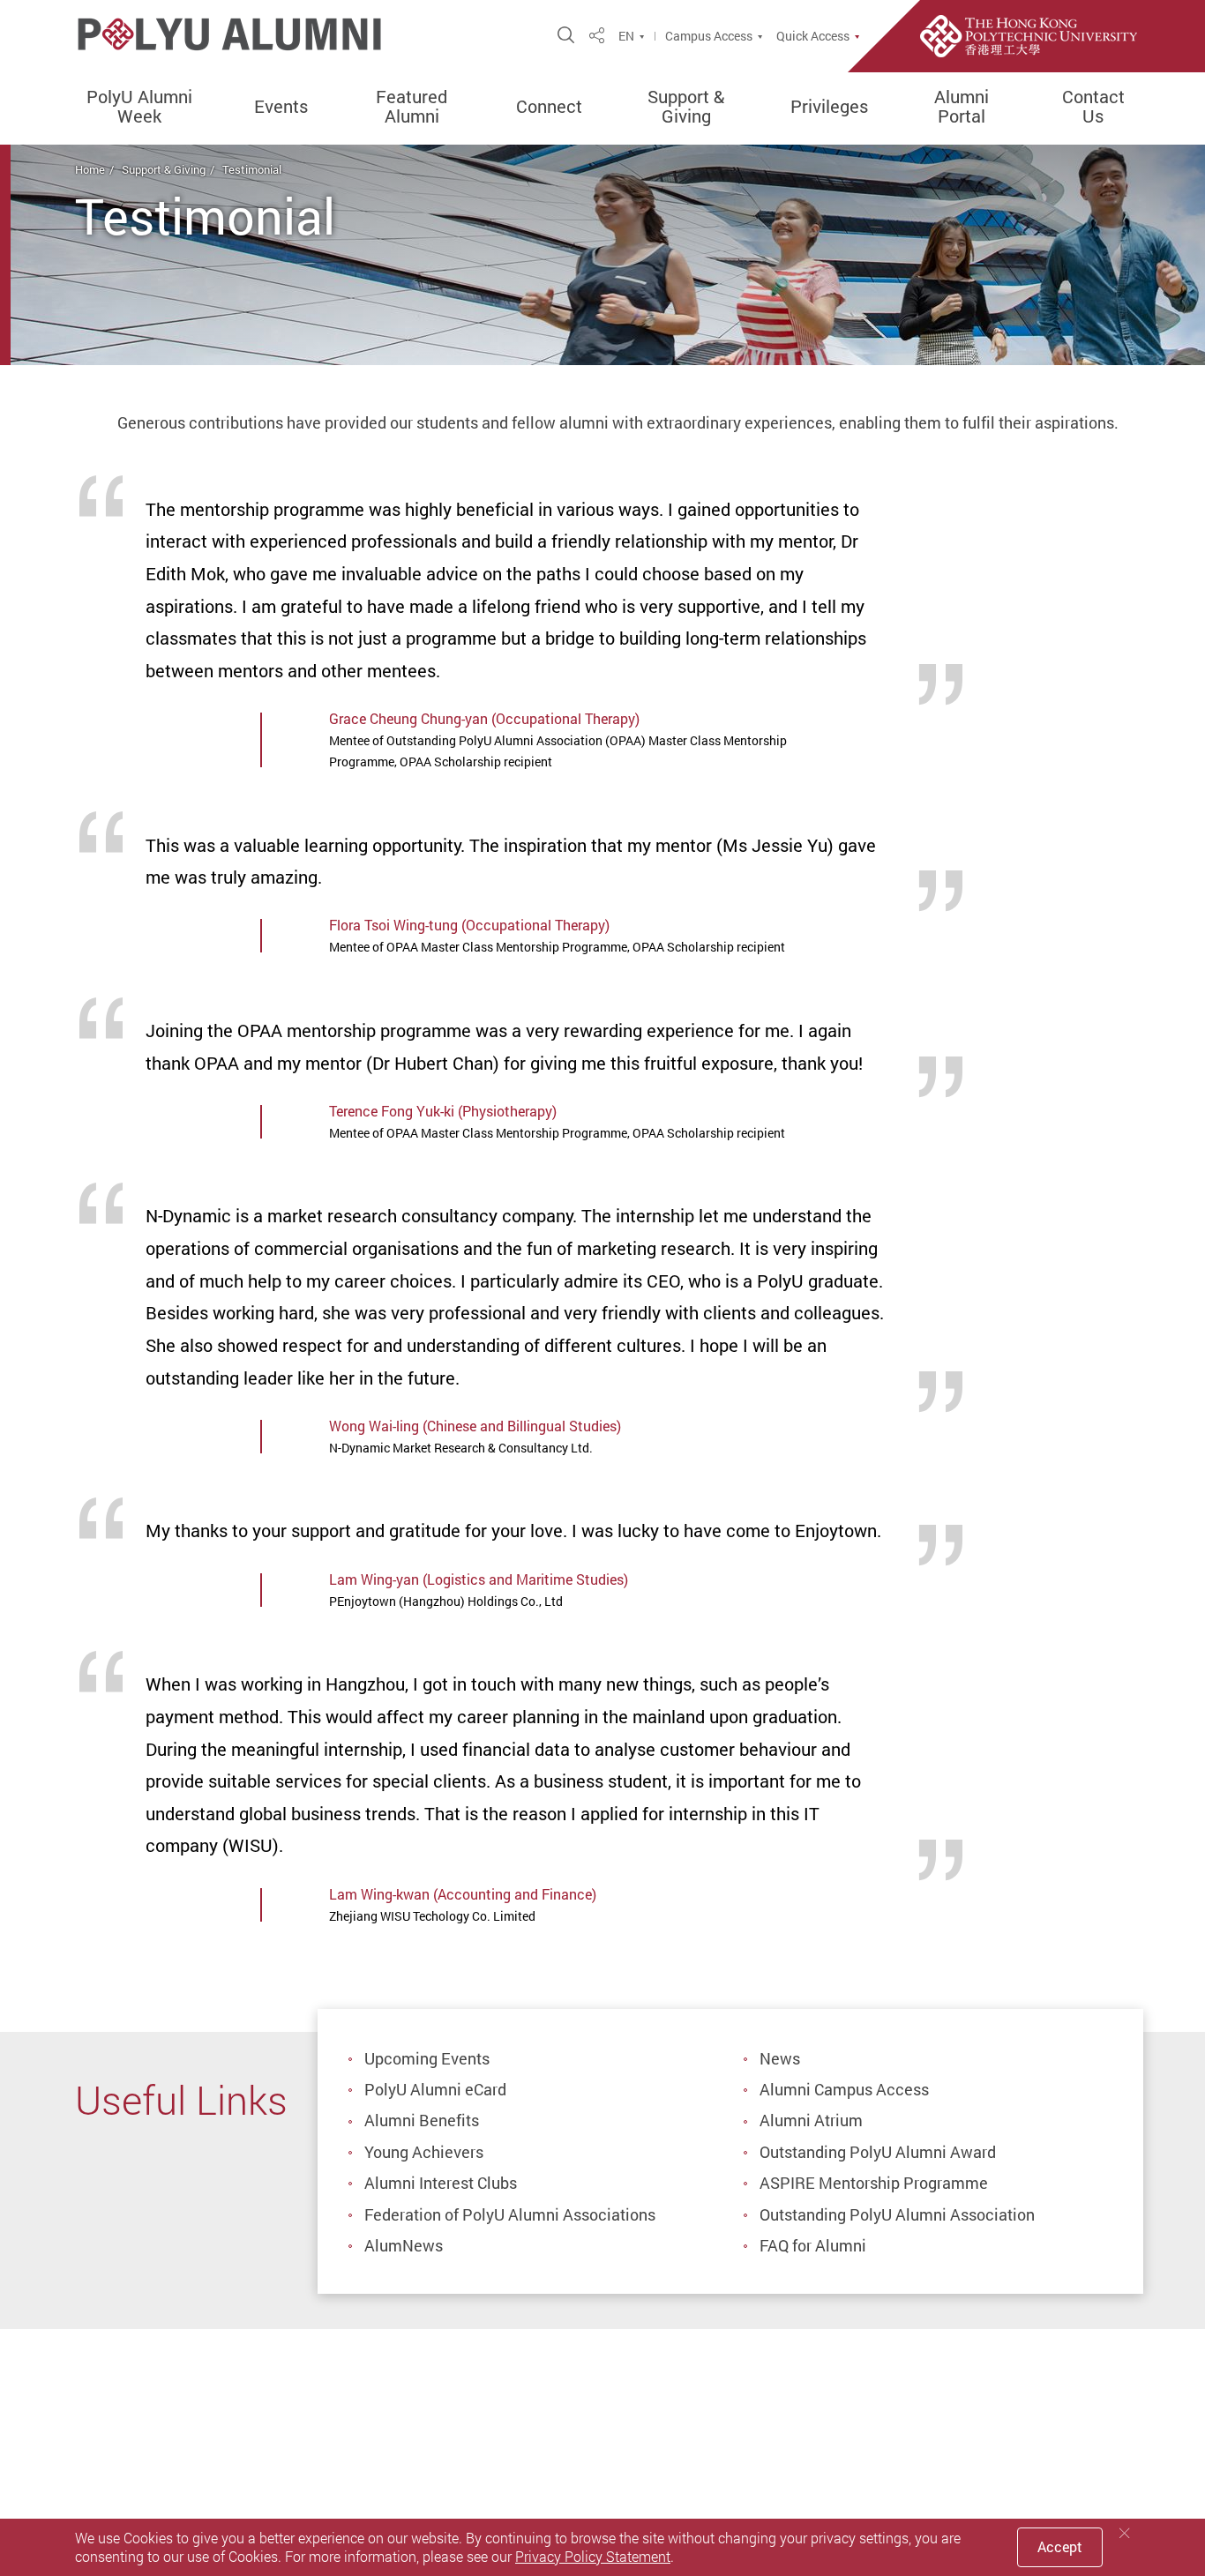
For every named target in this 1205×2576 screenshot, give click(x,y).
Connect (549, 107)
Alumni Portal (962, 107)
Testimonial (252, 169)
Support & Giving (686, 107)
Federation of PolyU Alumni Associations (510, 2214)
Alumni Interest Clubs (441, 2183)
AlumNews (404, 2245)
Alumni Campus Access (844, 2089)
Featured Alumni (412, 107)
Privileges (829, 107)
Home (90, 169)
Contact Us (1093, 107)
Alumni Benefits (422, 2120)
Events (281, 107)
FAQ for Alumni (813, 2245)
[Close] (1125, 2533)
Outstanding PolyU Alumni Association (897, 2214)
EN (626, 36)
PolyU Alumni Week (139, 107)
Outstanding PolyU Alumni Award (878, 2152)
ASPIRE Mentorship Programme (874, 2183)
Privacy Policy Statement (593, 2557)
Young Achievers (424, 2152)
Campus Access (709, 36)
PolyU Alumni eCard (435, 2089)
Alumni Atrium (811, 2120)
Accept (1060, 2547)
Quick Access (813, 36)
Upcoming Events (427, 2058)
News (780, 2058)
